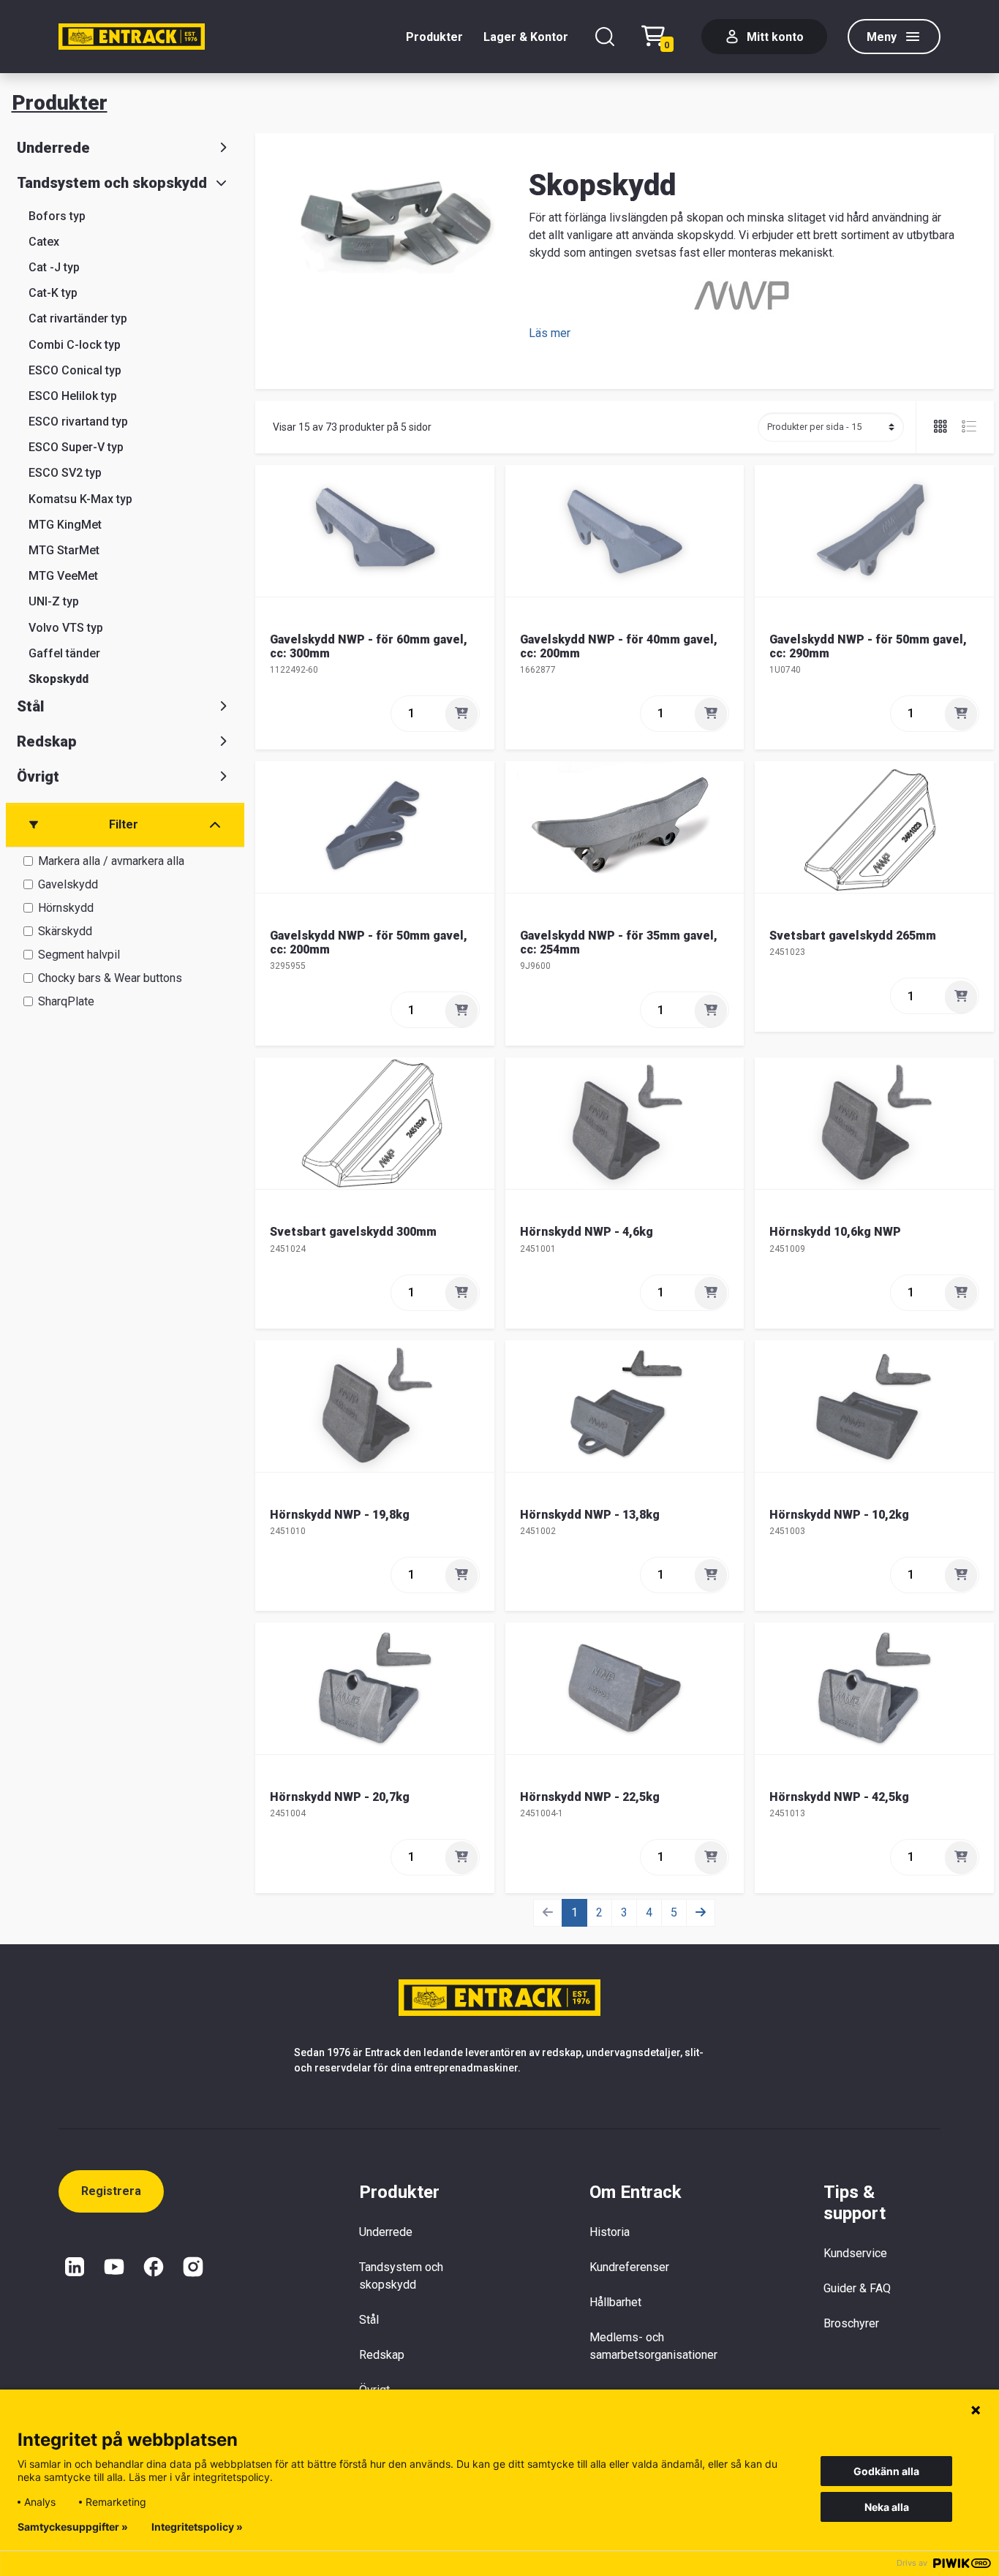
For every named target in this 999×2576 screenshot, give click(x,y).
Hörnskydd (66, 908)
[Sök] (605, 37)
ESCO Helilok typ (73, 396)
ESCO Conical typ (75, 370)
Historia (610, 2232)
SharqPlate (66, 1001)
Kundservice (855, 2253)
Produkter (434, 37)
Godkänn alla (886, 2471)
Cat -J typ (54, 267)
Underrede (53, 148)
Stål (30, 706)
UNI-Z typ (54, 601)
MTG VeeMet (63, 576)
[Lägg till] (461, 714)
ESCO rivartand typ (78, 422)
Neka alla (887, 2507)
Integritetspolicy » (197, 2527)
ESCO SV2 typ (65, 473)
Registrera (111, 2191)
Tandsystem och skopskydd (112, 183)
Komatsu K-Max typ (80, 499)
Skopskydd (59, 679)
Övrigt (38, 777)
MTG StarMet (64, 550)
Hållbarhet (615, 2302)
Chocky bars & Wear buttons (110, 978)
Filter (124, 824)
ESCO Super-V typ (76, 447)
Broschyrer (851, 2323)
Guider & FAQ (857, 2288)
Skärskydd (65, 931)
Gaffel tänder (64, 653)
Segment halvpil (79, 955)
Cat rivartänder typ (78, 318)
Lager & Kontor (526, 37)
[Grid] (942, 427)
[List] (963, 427)
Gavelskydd (68, 884)
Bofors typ (57, 216)
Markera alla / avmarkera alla (111, 861)
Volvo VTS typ (66, 628)
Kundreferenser (629, 2267)
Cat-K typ (53, 293)
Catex (44, 242)
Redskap (47, 741)
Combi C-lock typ (75, 345)
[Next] (701, 1913)
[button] (550, 333)
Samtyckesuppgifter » (73, 2527)
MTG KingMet (65, 525)
